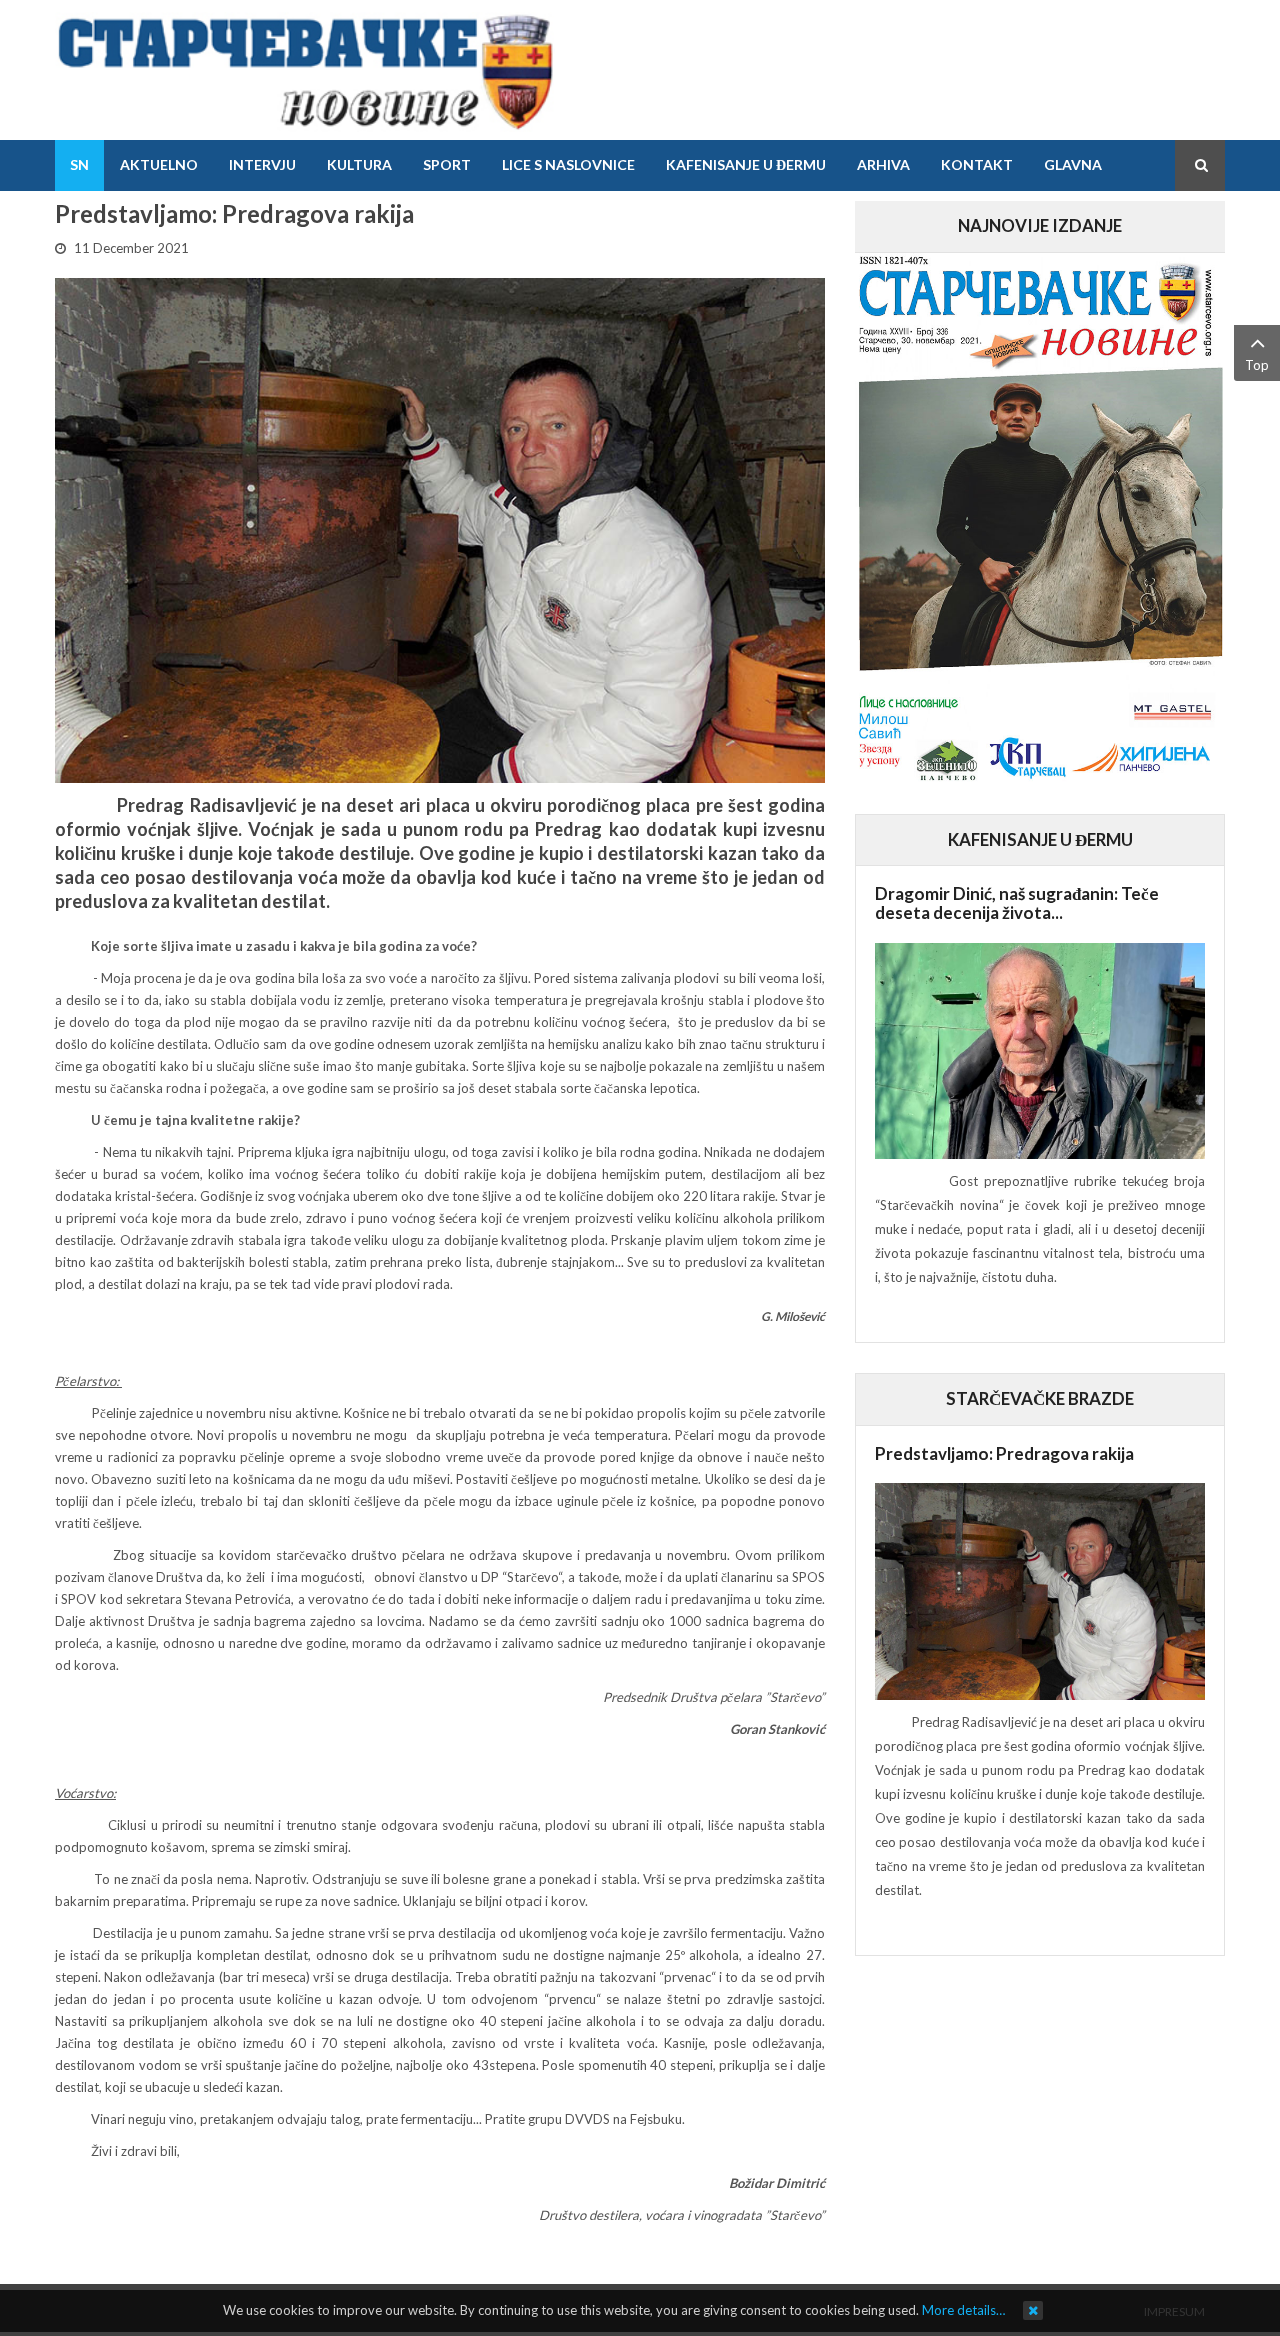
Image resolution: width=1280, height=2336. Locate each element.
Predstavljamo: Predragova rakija (1004, 1453)
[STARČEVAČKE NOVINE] (305, 70)
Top (1257, 365)
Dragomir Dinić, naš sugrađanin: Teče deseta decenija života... (1017, 903)
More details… (963, 2310)
